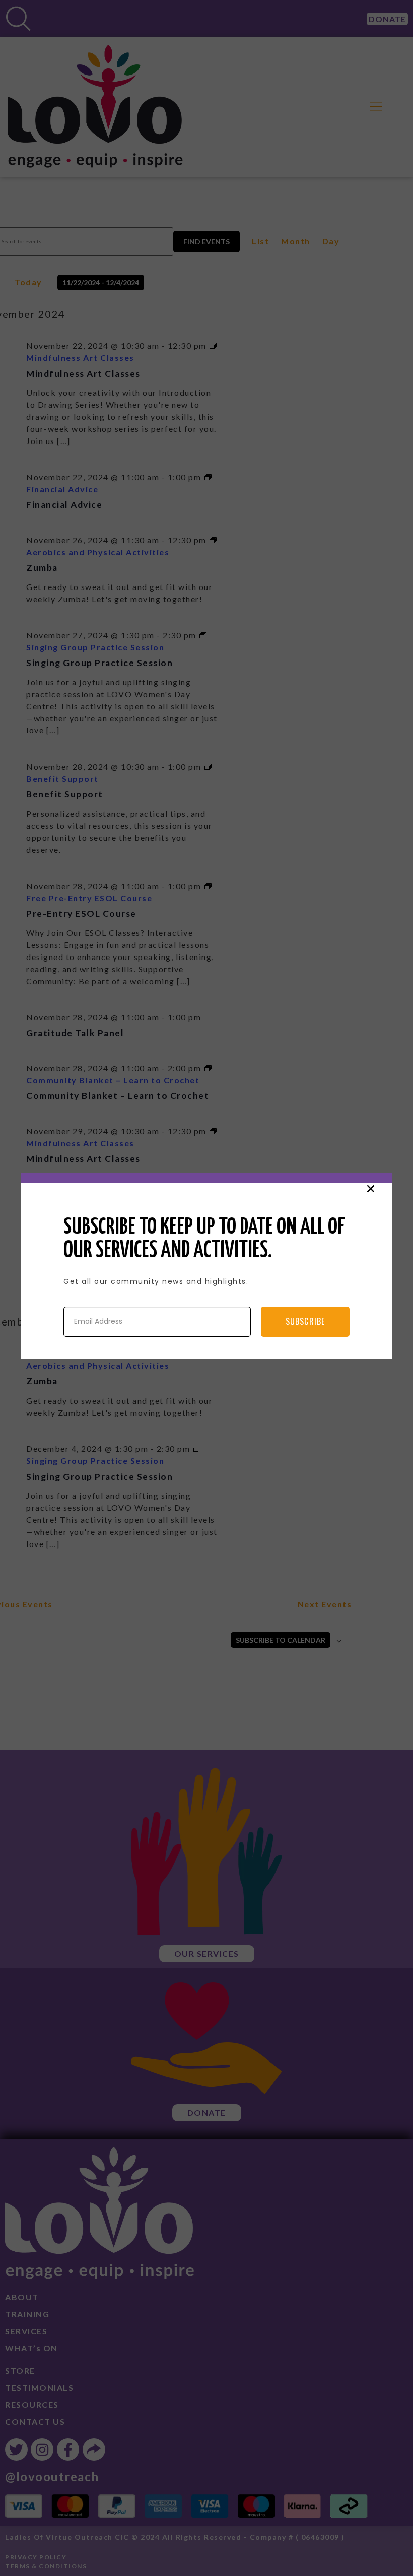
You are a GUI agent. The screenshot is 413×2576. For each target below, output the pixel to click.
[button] (371, 1189)
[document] (206, 1288)
